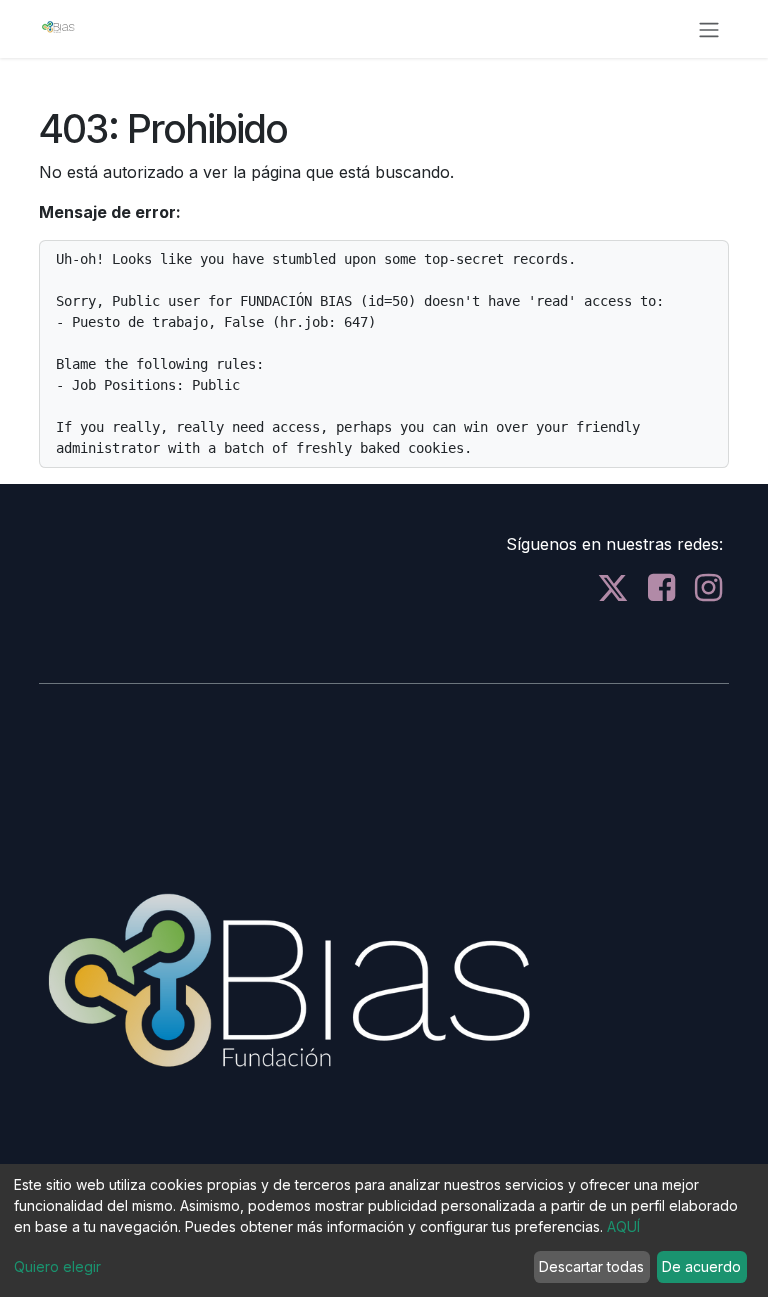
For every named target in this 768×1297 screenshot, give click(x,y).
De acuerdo (701, 1266)
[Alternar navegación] (709, 29)
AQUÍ (623, 1226)
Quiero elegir (57, 1266)
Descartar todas (591, 1266)
